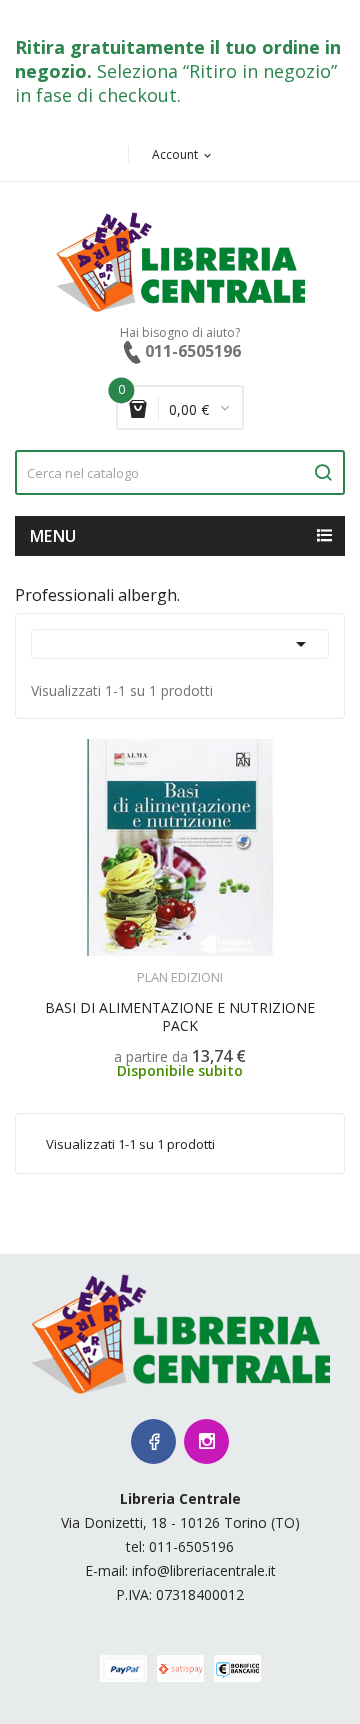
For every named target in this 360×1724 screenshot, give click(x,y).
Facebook (153, 1441)
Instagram (206, 1441)
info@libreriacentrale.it (204, 1570)
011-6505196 (191, 1546)
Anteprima (137, 965)
